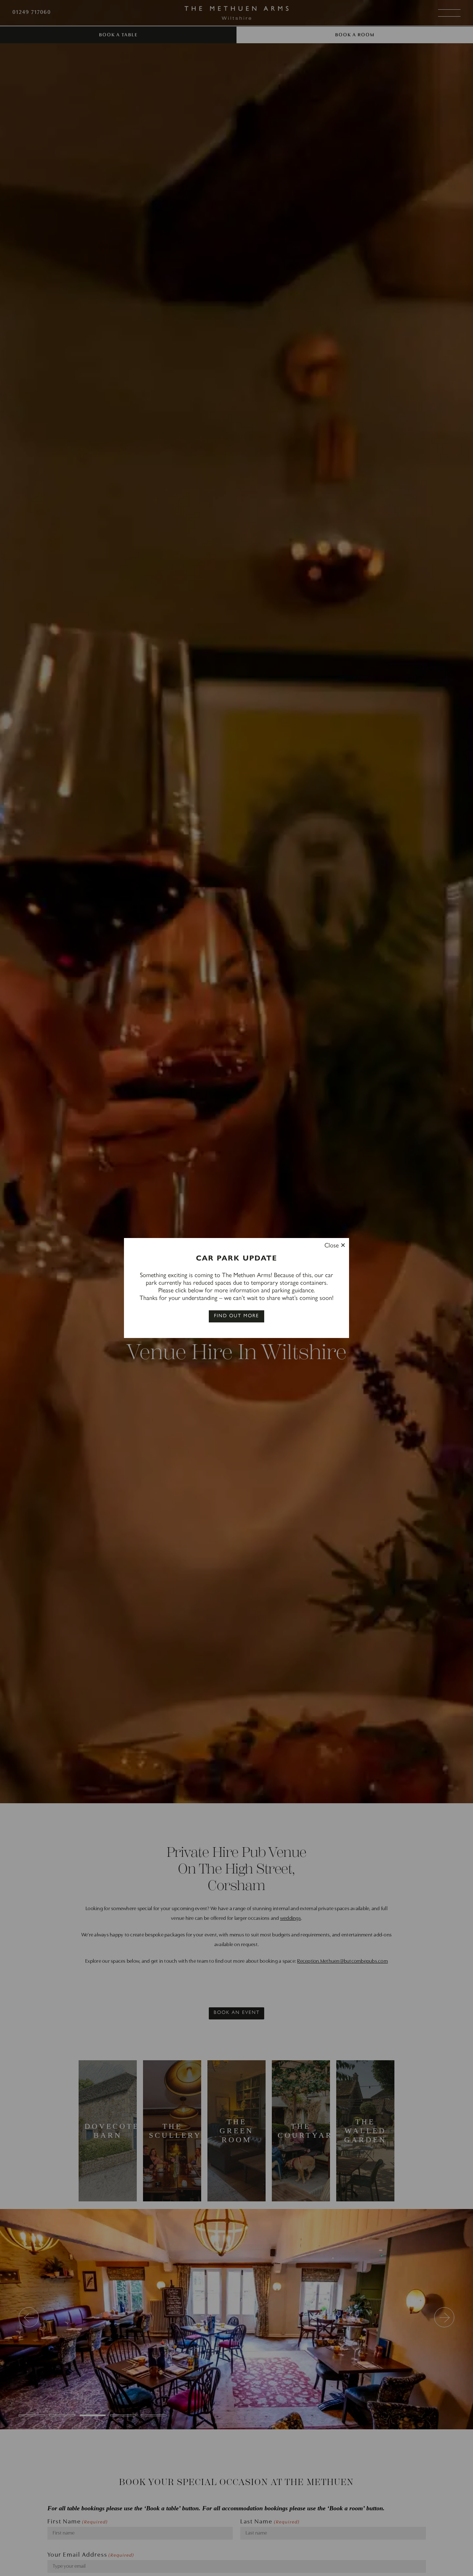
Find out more (237, 1316)
